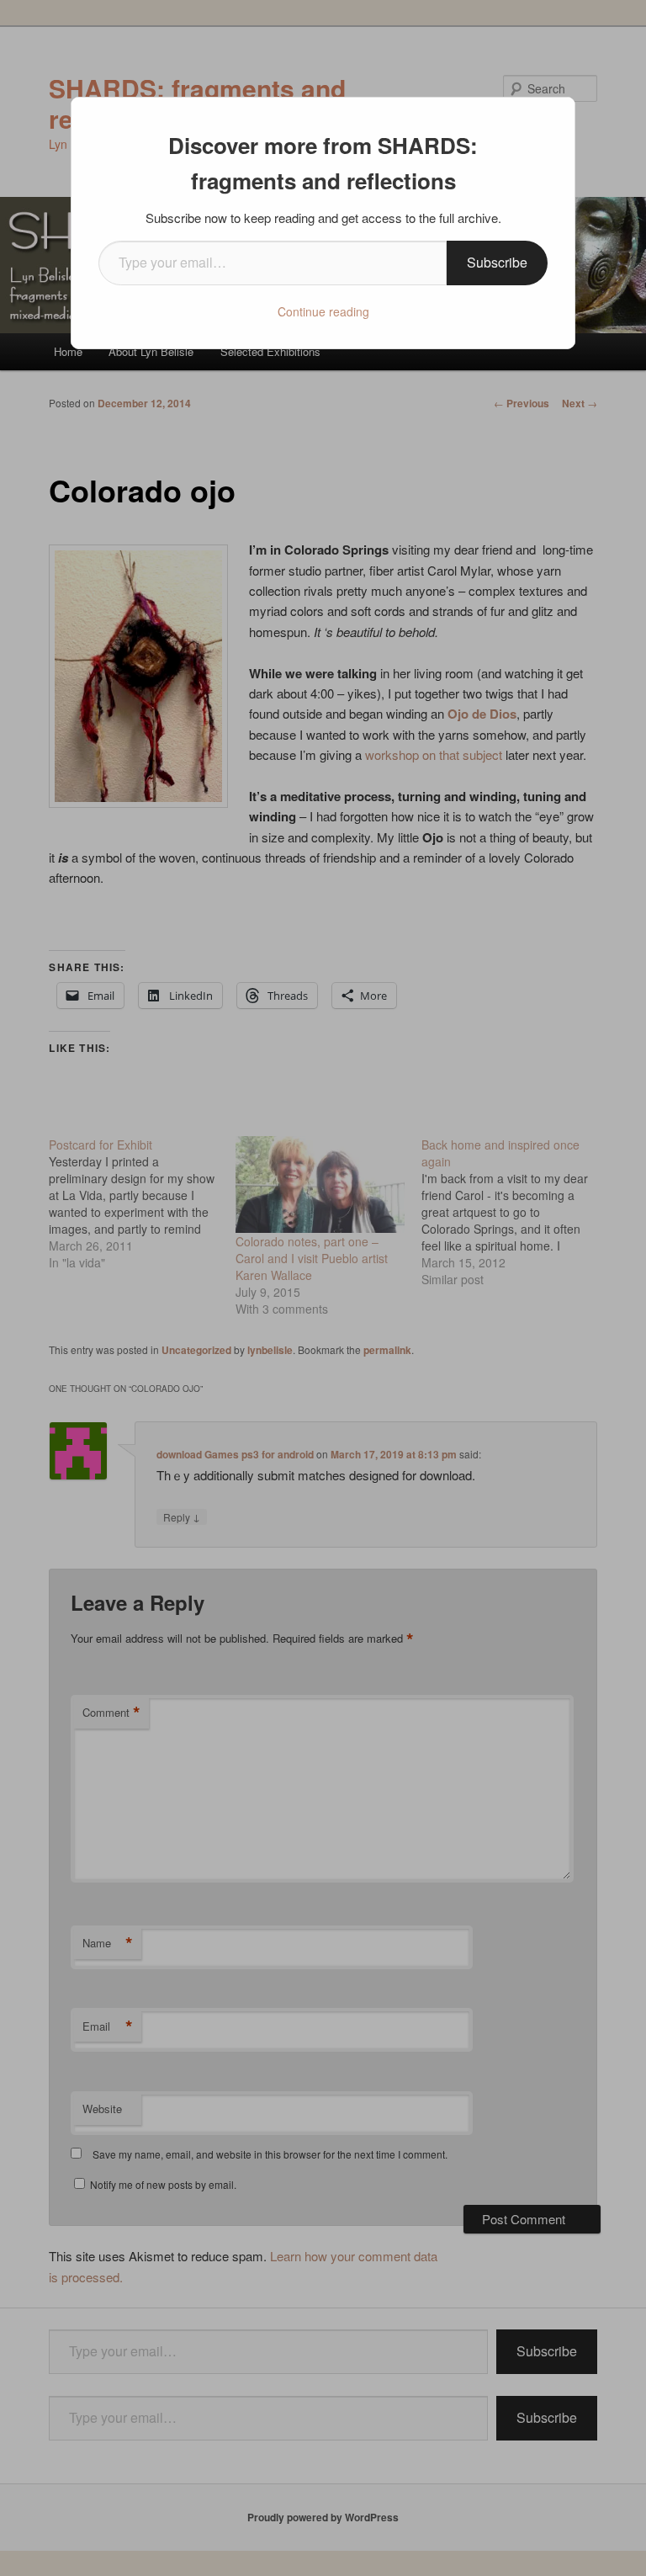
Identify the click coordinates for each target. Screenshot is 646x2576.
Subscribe (497, 262)
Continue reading (323, 311)
